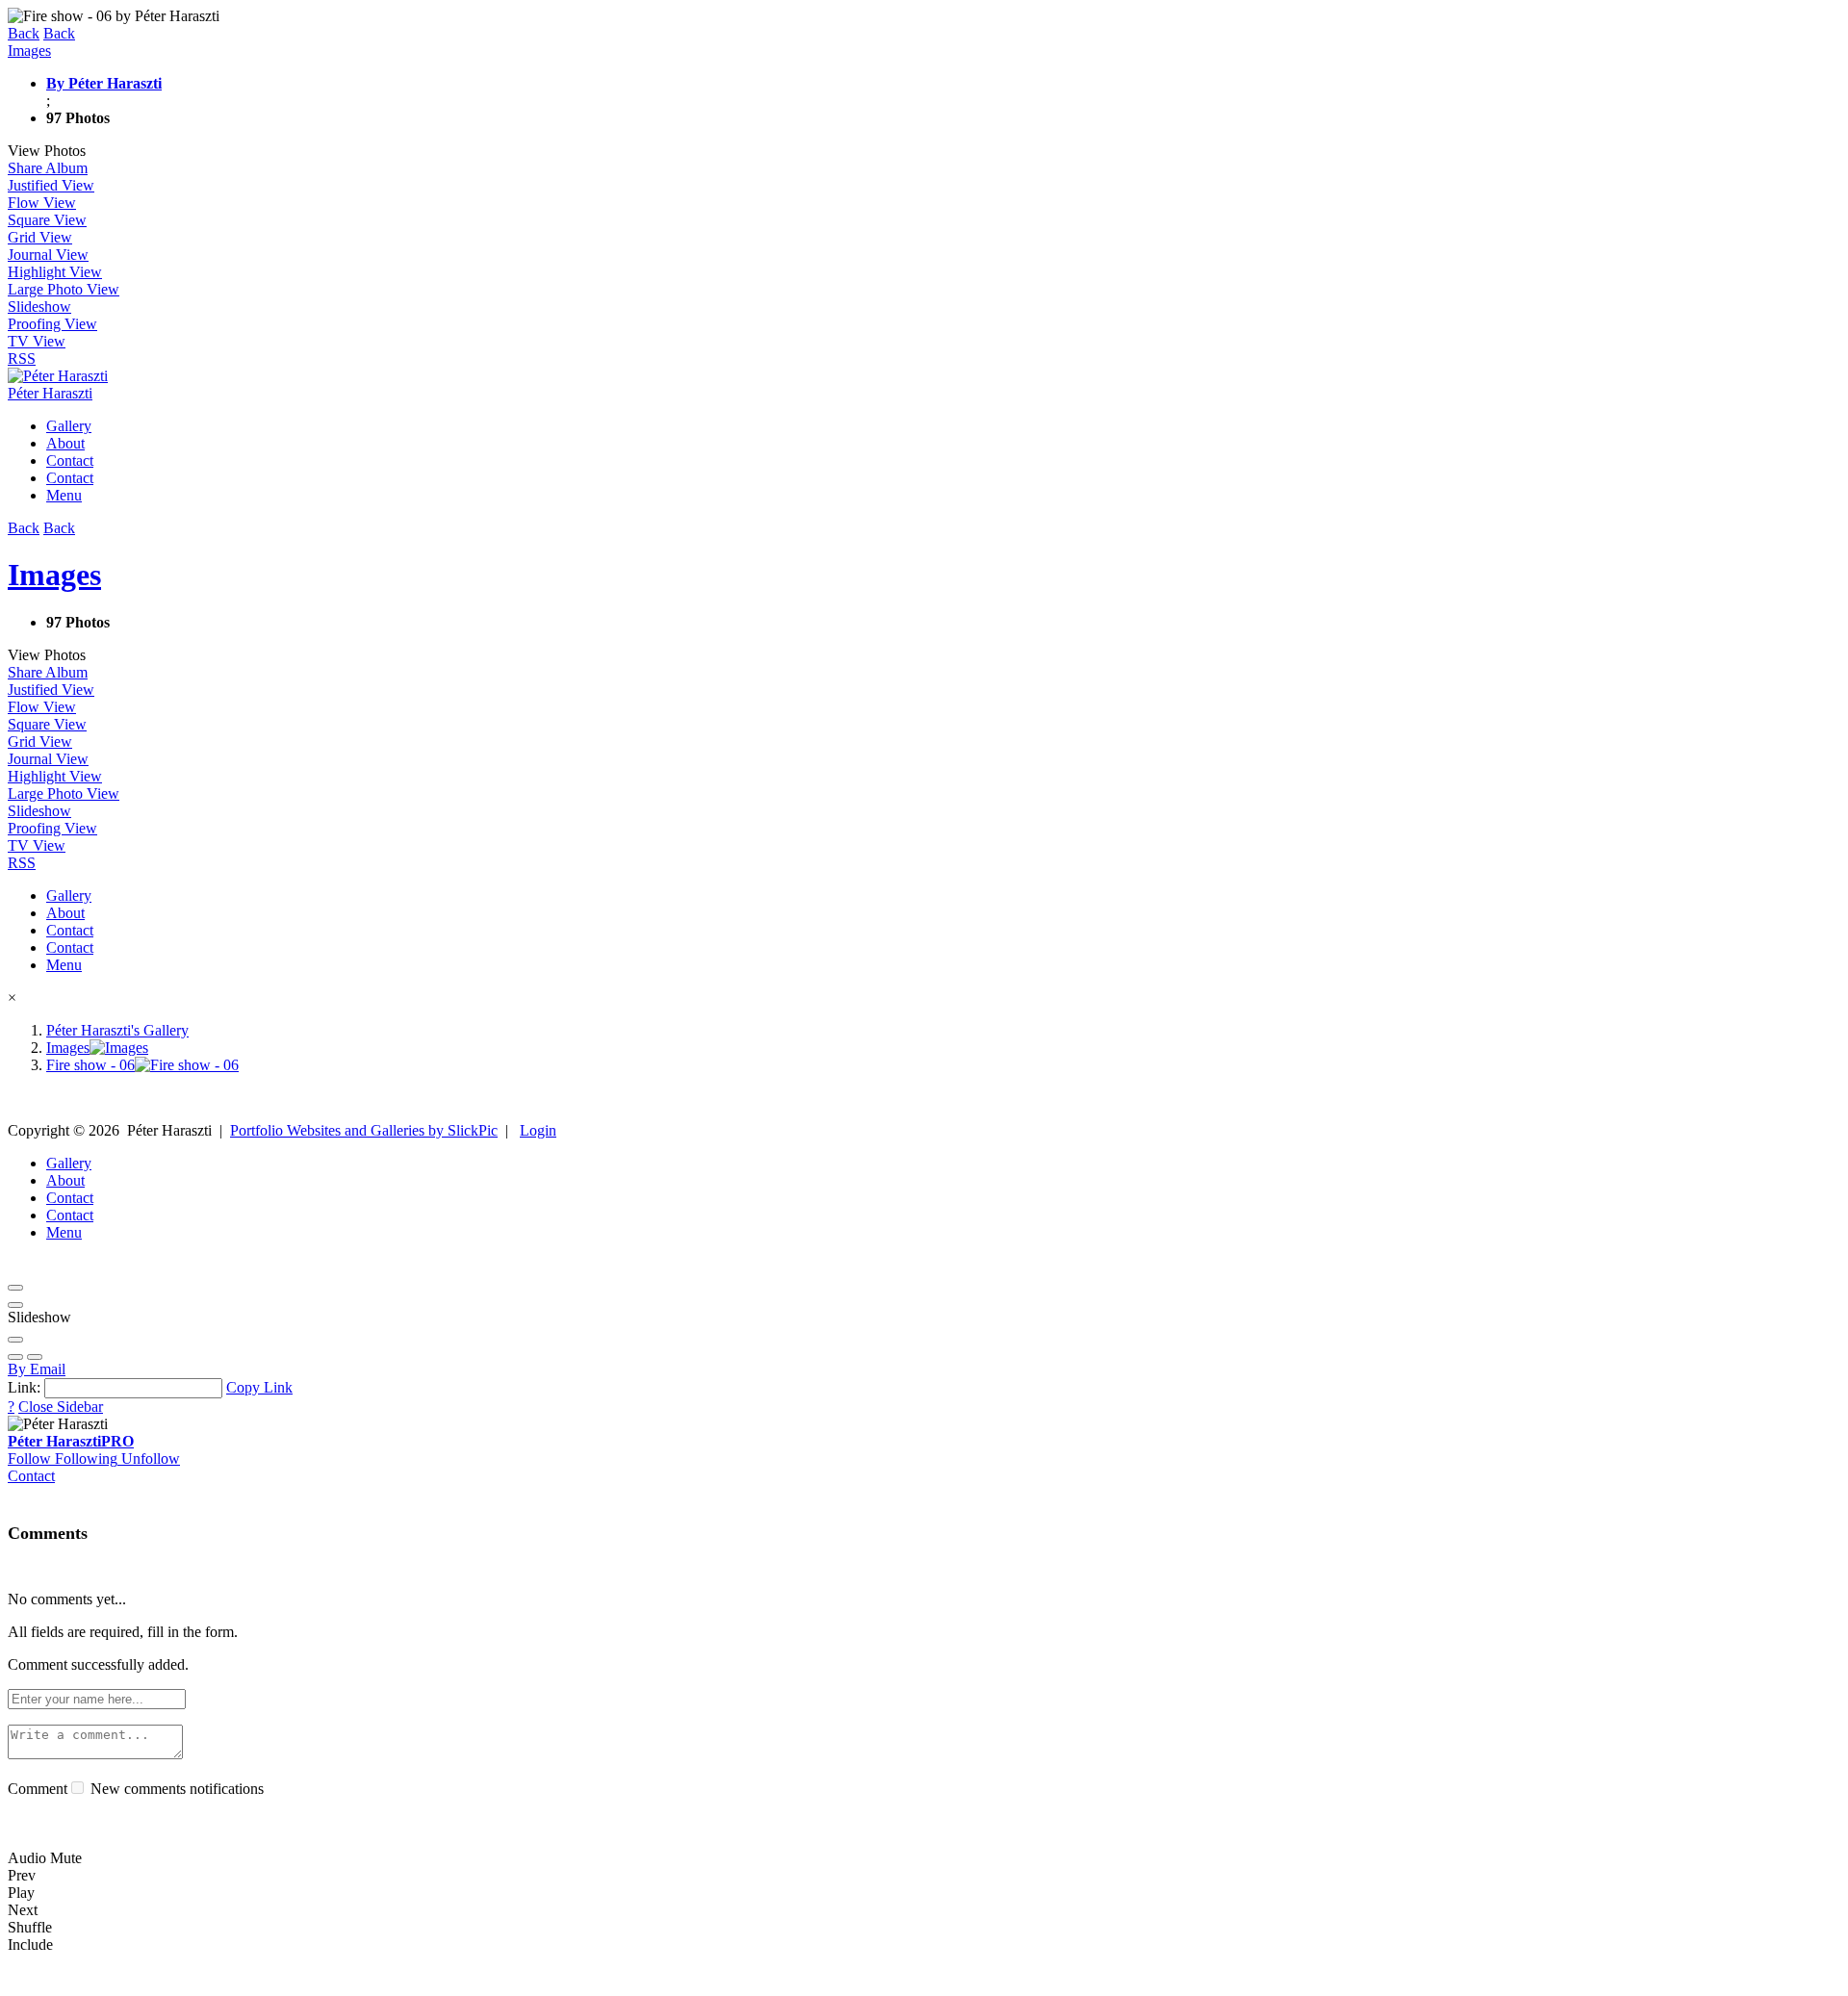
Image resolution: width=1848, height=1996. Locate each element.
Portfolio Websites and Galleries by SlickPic (364, 1130)
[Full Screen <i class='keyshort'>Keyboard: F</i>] (15, 1305)
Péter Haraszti (71, 1441)
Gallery (69, 426)
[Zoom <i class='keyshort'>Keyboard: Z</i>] (15, 1340)
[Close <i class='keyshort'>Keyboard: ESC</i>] (15, 1288)
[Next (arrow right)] (35, 1357)
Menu (64, 495)
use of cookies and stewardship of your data (1055, 1979)
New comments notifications (175, 1789)
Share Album (48, 168)
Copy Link (259, 1387)
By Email (37, 1369)
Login (538, 1130)
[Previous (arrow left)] (15, 1357)
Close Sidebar (61, 1407)
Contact (70, 461)
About (65, 443)
